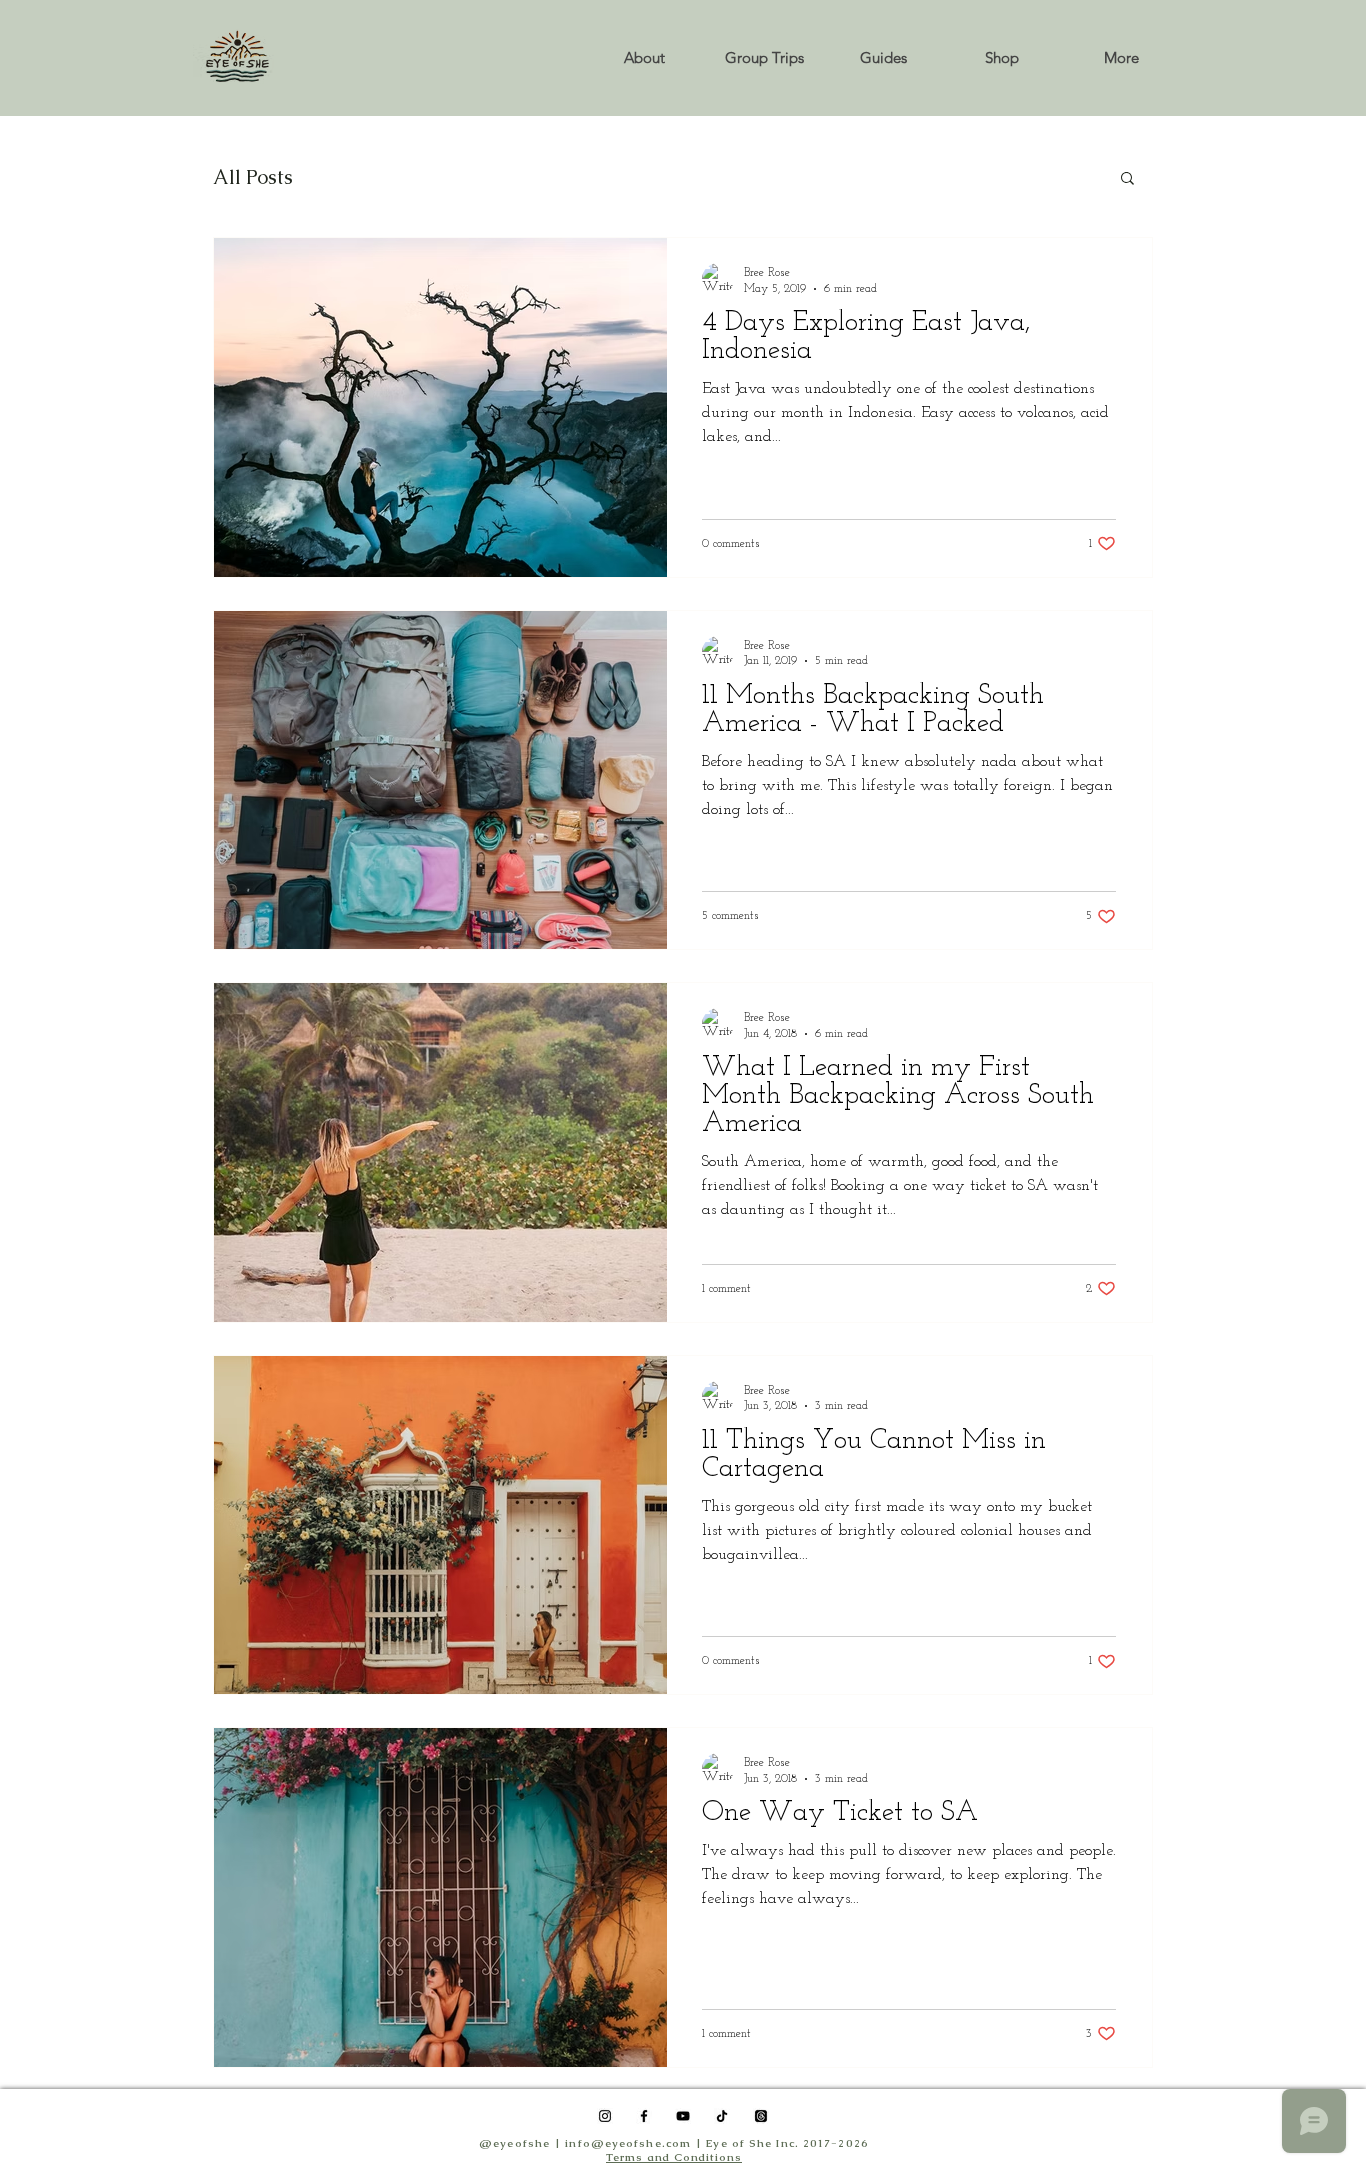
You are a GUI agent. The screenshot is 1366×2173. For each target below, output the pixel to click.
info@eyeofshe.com (628, 2143)
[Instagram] (605, 2116)
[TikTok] (722, 2116)
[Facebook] (644, 2116)
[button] (1001, 57)
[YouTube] (683, 2116)
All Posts (253, 177)
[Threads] (761, 2116)
